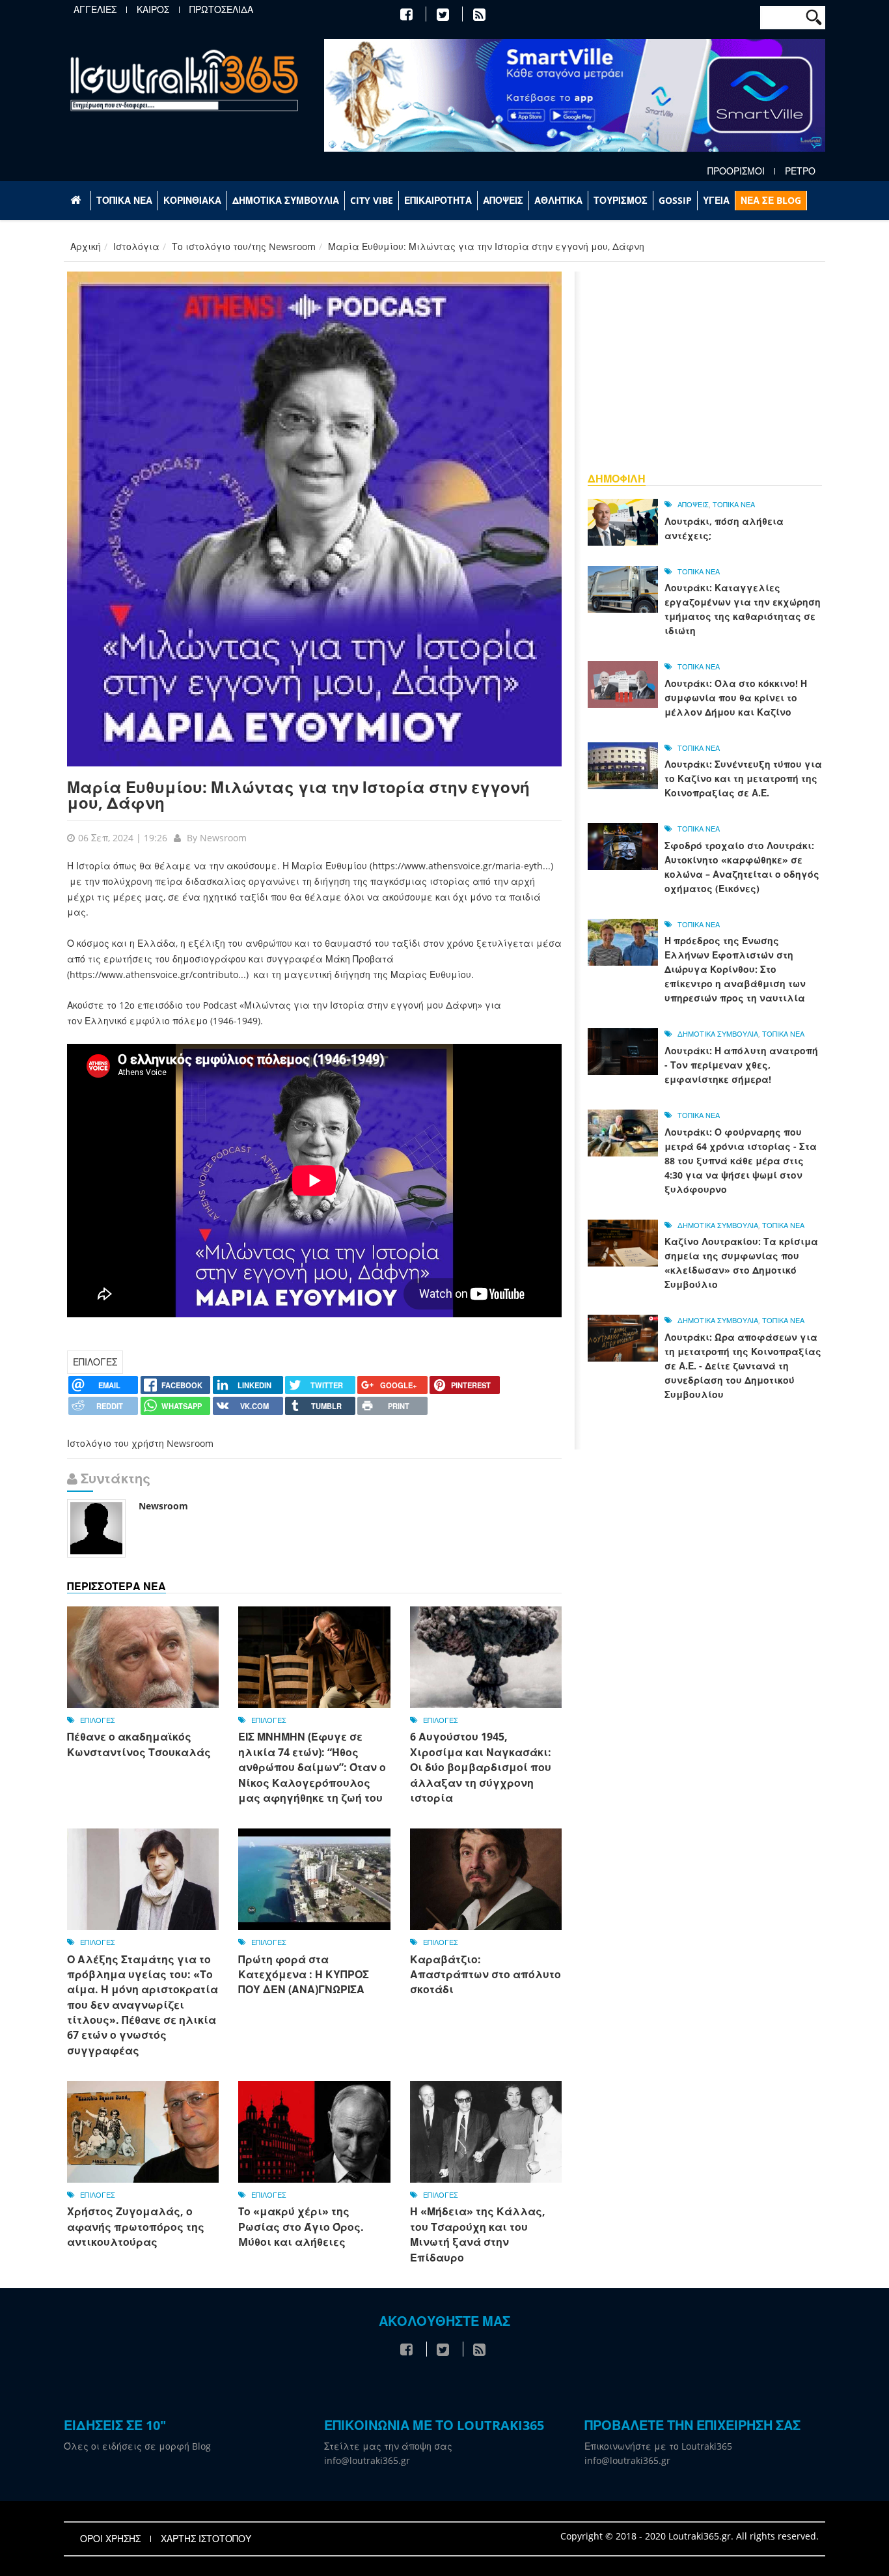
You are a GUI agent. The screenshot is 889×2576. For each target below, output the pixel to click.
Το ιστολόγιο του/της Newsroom (244, 246)
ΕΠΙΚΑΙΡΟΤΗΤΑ (438, 200)
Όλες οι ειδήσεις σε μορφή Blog (137, 2446)
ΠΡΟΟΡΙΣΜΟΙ (736, 171)
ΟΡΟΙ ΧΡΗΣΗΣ (110, 2539)
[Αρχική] (184, 80)
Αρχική (86, 246)
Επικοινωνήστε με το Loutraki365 (658, 2446)
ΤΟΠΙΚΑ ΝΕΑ (124, 200)
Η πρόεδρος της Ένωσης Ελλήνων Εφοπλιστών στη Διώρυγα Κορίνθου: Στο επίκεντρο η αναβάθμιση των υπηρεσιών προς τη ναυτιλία (735, 969)
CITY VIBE (372, 200)
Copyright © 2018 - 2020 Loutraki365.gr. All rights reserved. (690, 2536)
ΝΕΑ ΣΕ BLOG (771, 200)
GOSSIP (675, 200)
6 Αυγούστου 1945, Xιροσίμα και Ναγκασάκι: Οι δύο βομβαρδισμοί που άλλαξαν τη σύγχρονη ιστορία (481, 1767)
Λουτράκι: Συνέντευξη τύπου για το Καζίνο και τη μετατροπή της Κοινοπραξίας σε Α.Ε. (743, 778)
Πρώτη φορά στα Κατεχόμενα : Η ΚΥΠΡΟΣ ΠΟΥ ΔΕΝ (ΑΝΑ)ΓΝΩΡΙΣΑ (304, 1975)
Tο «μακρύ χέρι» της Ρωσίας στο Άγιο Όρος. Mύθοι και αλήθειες (301, 2227)
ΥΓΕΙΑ (716, 200)
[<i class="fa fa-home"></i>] (77, 201)
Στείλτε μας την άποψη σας (388, 2446)
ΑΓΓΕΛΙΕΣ (95, 10)
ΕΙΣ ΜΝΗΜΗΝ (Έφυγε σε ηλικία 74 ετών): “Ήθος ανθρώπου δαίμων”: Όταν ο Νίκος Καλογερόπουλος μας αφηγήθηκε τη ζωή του (312, 1767)
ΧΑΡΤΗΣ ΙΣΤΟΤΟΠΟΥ (206, 2539)
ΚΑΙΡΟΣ (153, 10)
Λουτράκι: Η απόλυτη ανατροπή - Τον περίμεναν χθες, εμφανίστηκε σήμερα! (741, 1065)
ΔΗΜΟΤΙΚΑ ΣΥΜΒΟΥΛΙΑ (286, 200)
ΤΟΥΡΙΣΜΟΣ (621, 200)
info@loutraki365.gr (367, 2460)
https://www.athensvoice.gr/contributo (154, 974)
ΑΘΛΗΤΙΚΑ (558, 200)
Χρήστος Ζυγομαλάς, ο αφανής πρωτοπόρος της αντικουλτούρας (136, 2227)
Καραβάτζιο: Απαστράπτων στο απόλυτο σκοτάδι (486, 1975)
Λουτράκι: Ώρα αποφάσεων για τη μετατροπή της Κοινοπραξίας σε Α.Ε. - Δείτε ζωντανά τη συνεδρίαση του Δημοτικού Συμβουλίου (743, 1366)
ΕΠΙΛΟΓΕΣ (95, 1362)
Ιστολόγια (136, 246)
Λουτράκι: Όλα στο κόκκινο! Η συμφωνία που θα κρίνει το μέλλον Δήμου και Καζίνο (736, 698)
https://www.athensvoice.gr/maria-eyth (458, 866)
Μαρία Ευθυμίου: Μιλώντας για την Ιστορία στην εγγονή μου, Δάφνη (298, 795)
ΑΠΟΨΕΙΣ (503, 200)
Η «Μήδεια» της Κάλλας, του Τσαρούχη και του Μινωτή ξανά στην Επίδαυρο (478, 2234)
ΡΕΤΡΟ (800, 171)
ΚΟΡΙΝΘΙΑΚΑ (192, 200)
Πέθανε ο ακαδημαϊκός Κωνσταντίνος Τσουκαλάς (139, 1744)
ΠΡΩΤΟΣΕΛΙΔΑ (221, 10)
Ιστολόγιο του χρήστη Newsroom (140, 1443)
